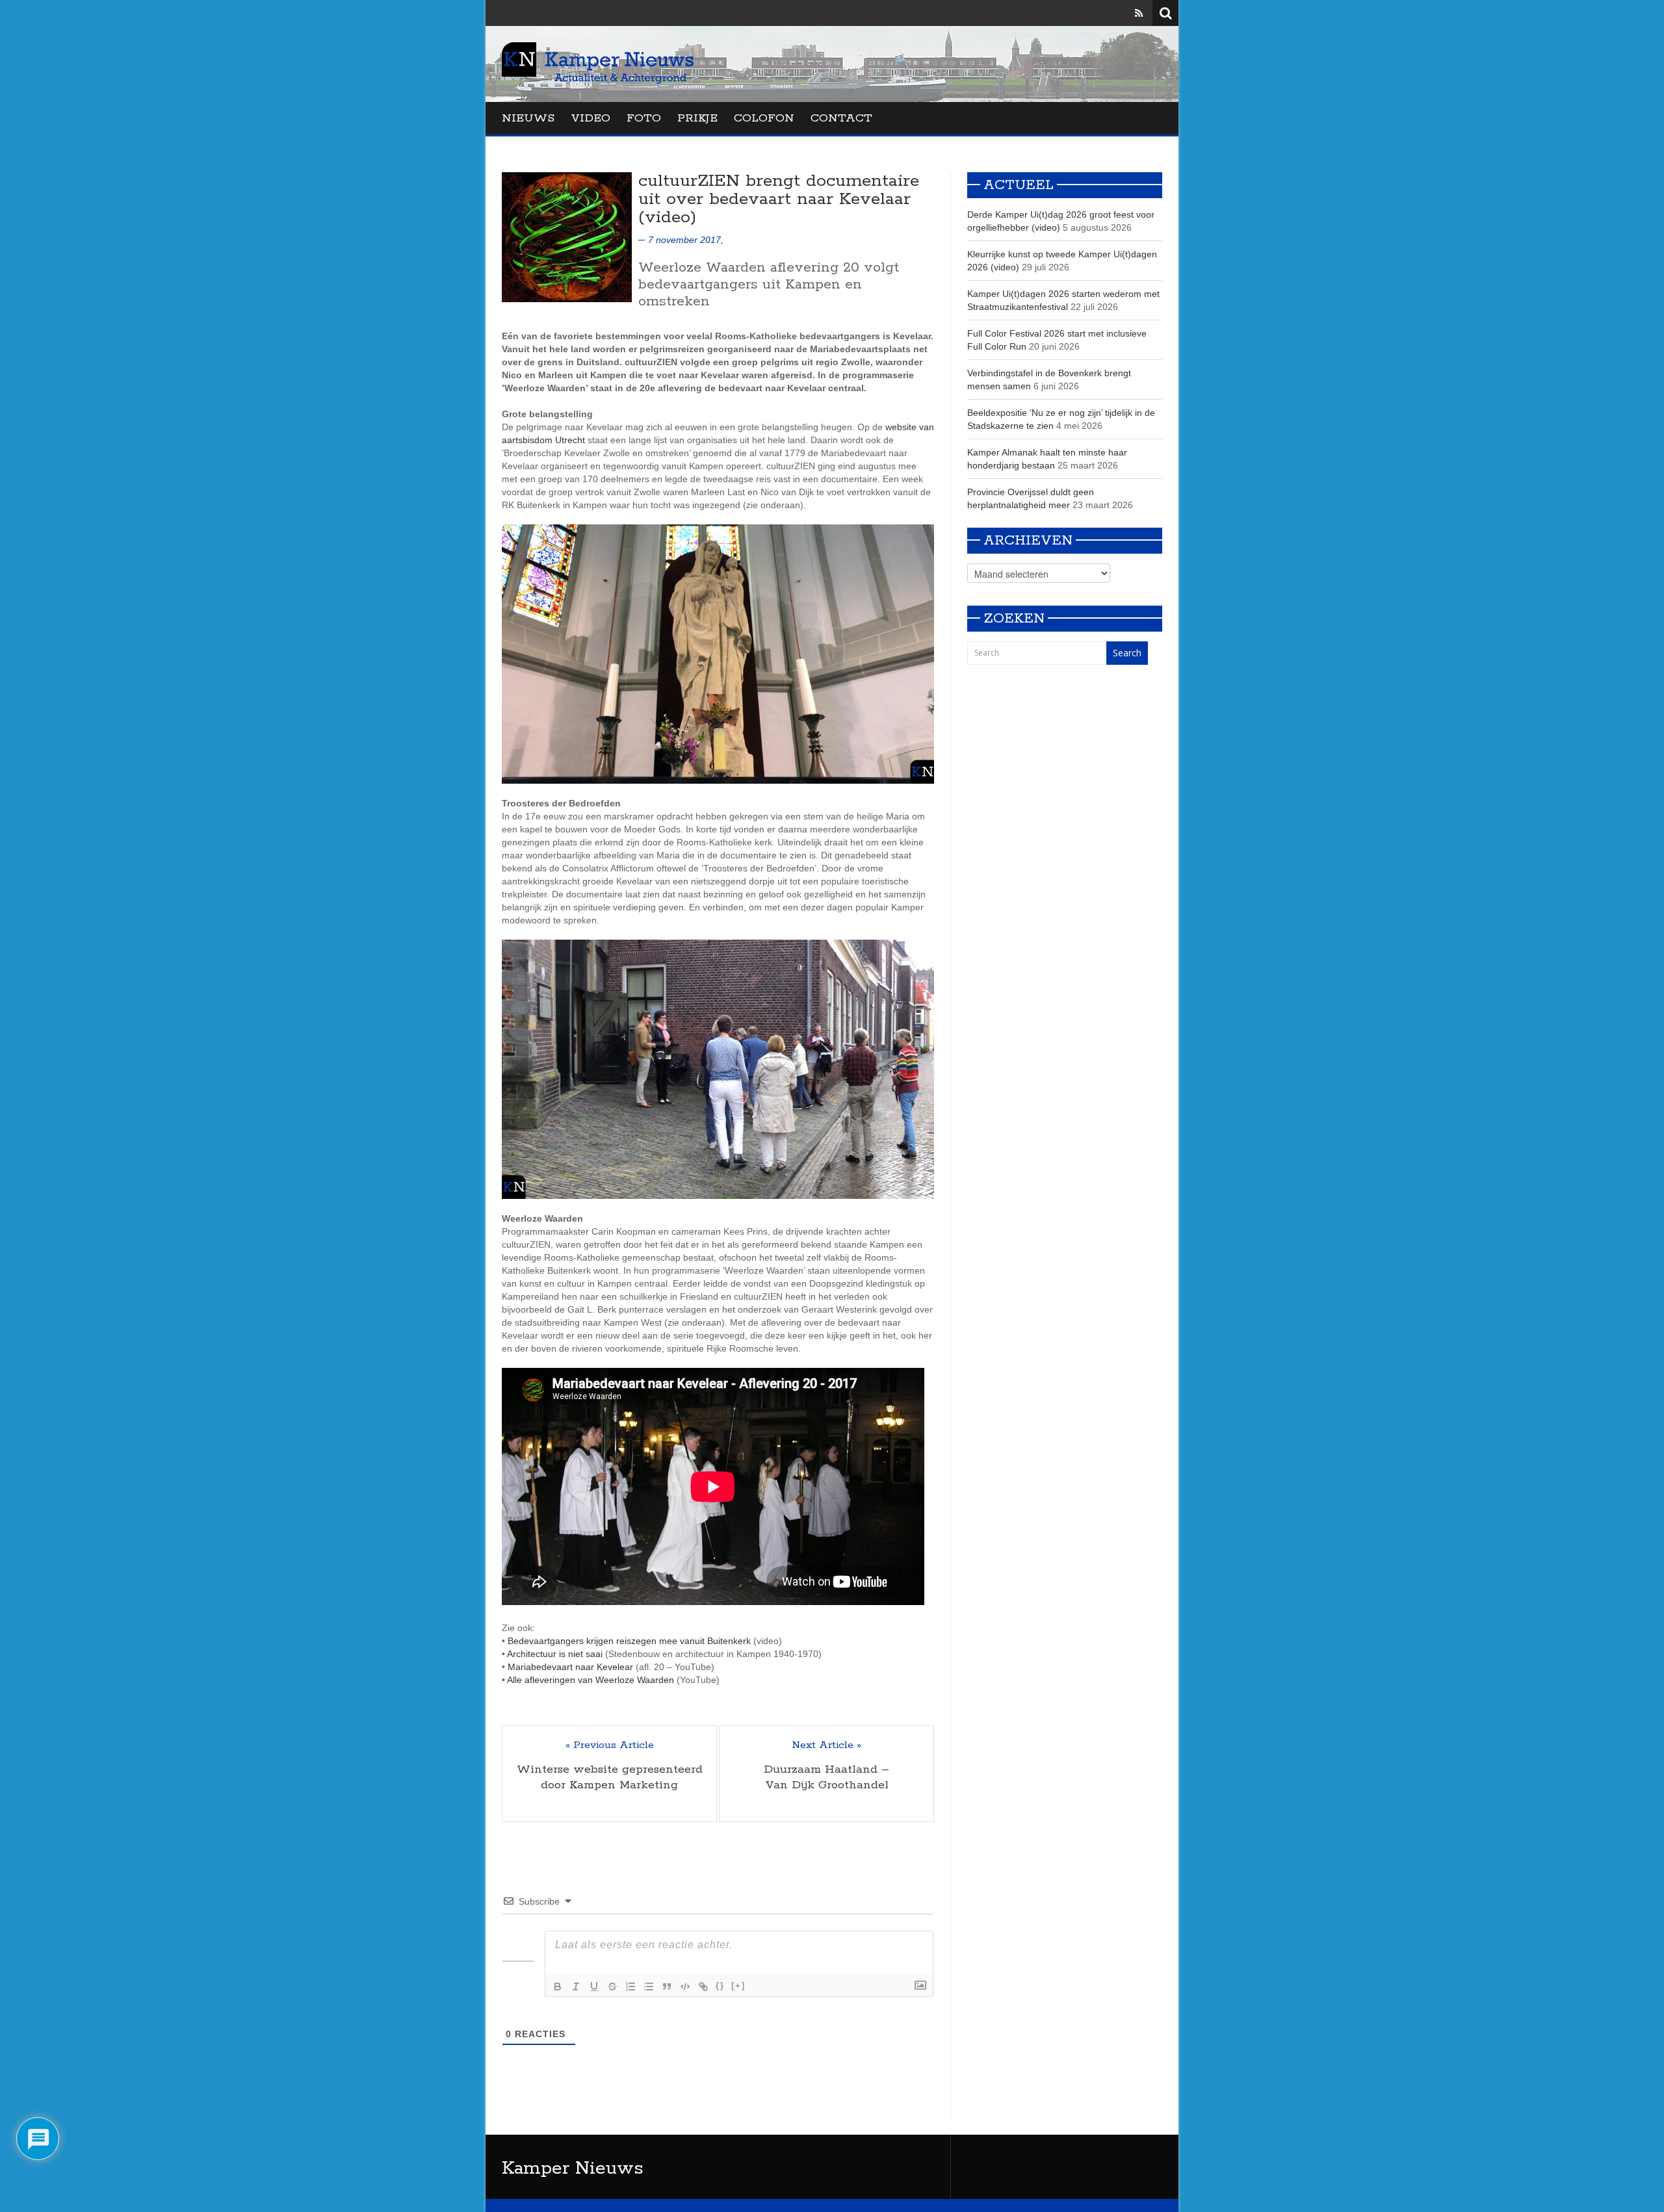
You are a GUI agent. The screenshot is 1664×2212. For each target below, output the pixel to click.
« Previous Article (610, 1745)
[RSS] (1139, 13)
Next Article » (826, 1745)
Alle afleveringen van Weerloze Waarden (591, 1680)
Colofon (764, 118)
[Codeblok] (685, 1987)
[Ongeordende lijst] (649, 1987)
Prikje (697, 118)
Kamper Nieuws (573, 2168)
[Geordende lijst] (630, 1987)
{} (720, 1986)
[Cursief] (576, 1987)
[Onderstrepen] (594, 1987)
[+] (738, 1986)
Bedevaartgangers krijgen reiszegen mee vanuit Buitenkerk (629, 1641)
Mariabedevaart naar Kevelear (570, 1667)
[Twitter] (1121, 13)
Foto (644, 118)
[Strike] (612, 1987)
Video (591, 118)
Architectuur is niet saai (555, 1654)
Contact (841, 118)
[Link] (703, 1987)
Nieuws (528, 118)
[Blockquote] (667, 1987)
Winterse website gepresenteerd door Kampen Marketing (610, 1777)
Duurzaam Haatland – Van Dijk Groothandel (826, 1777)
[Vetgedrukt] (558, 1987)
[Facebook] (1102, 13)
